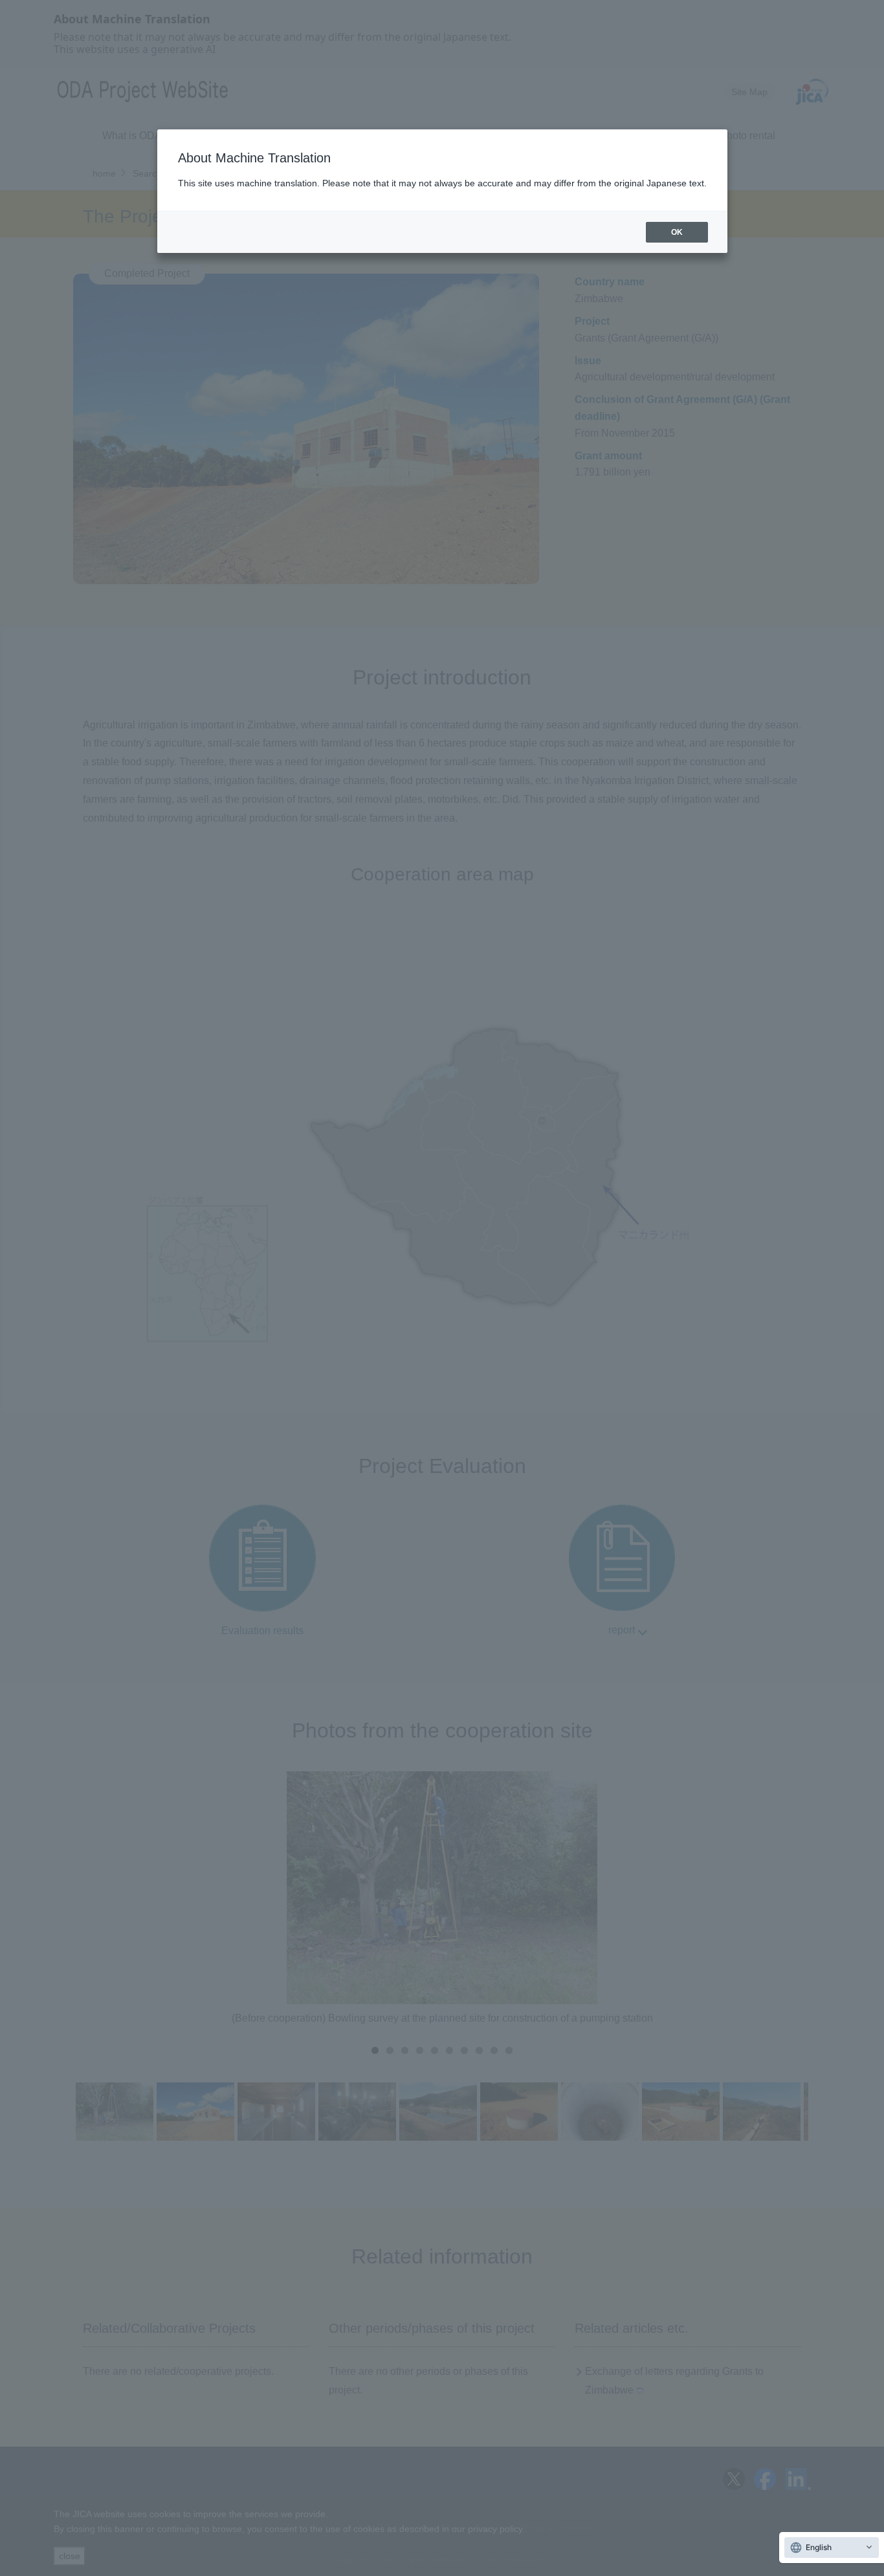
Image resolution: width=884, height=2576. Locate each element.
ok (677, 232)
